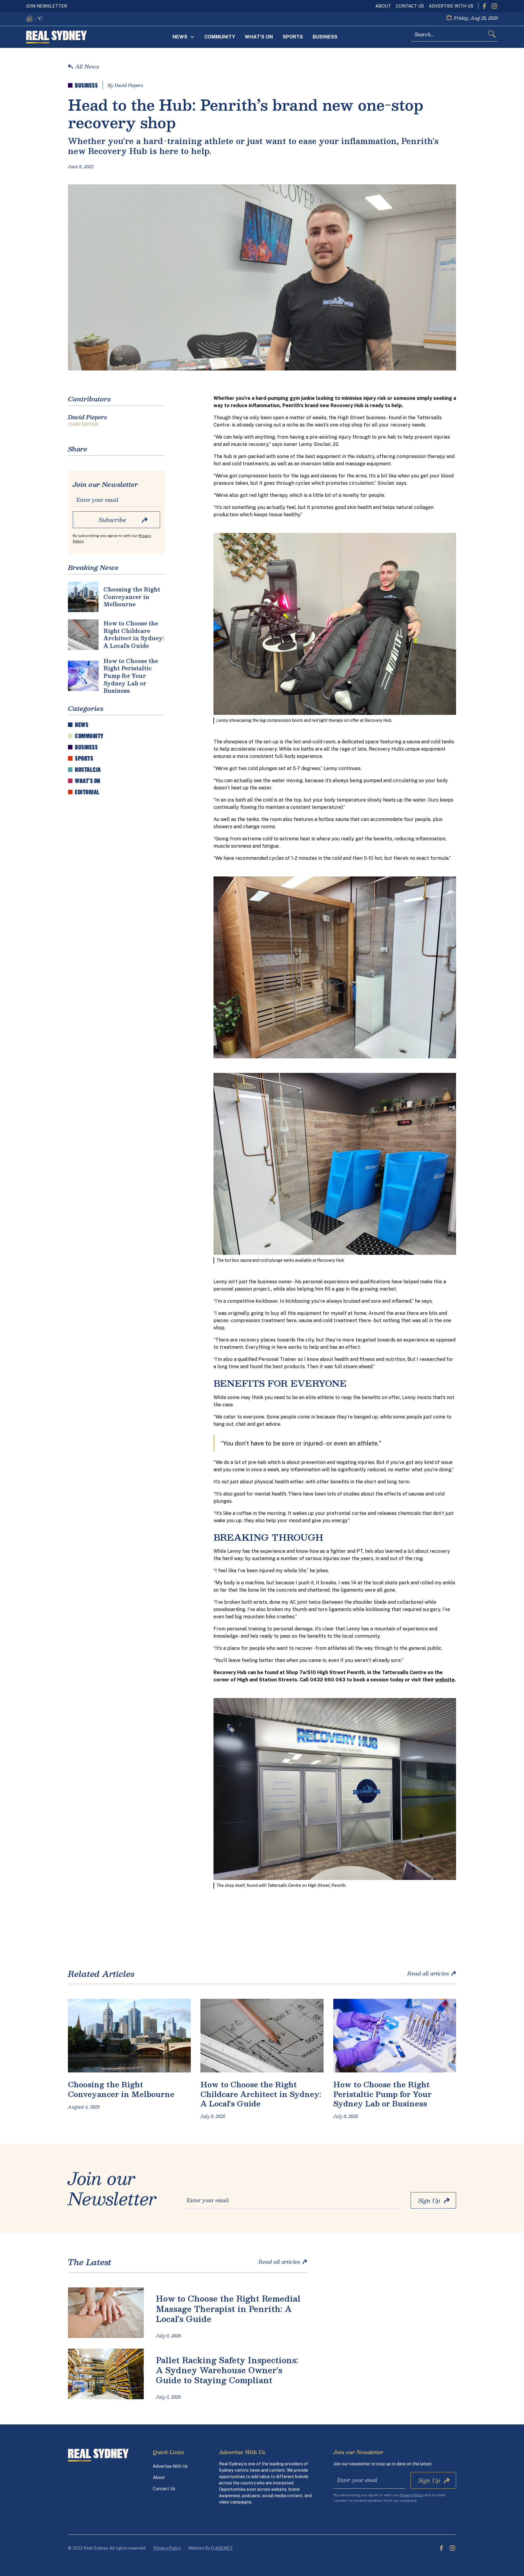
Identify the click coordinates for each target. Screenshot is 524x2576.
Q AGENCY (222, 2548)
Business (325, 37)
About (383, 6)
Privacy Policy (167, 2548)
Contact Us (410, 6)
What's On (259, 37)
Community (220, 37)
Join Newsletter (47, 6)
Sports (293, 37)
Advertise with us (451, 6)
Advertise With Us (170, 2466)
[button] (184, 37)
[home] (56, 37)
